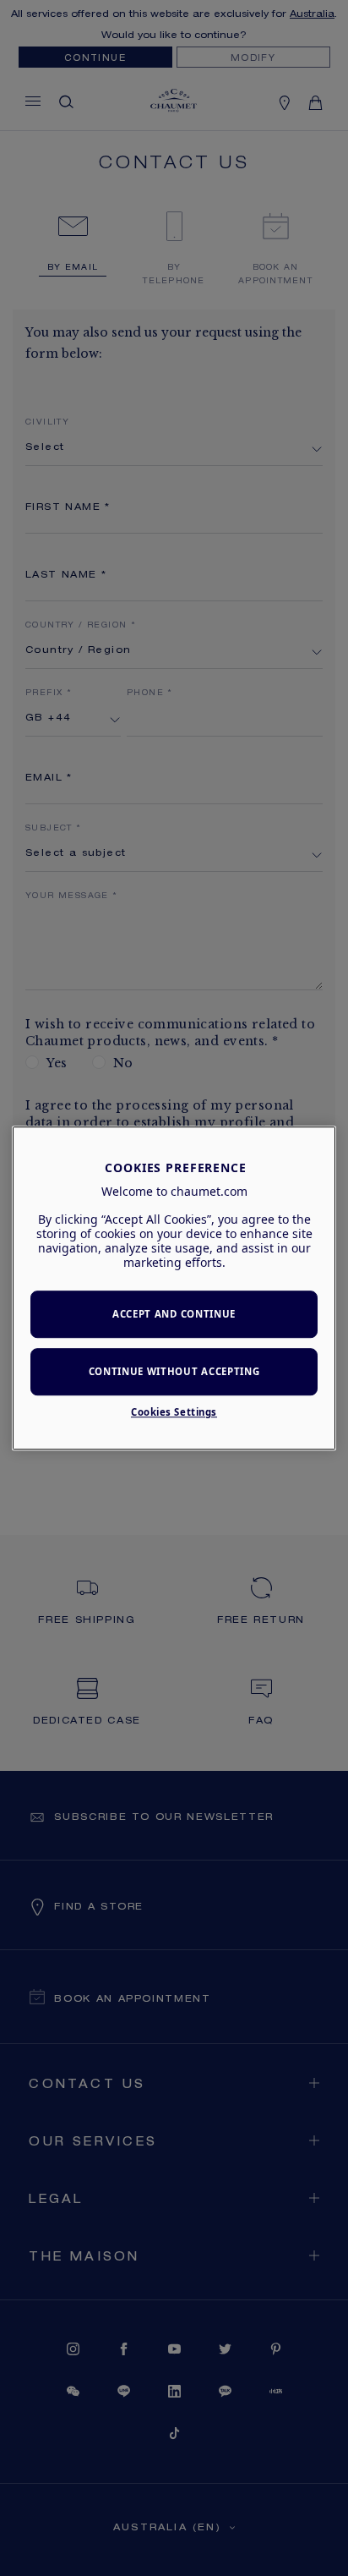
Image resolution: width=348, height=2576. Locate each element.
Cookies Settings (174, 1412)
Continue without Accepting (174, 1371)
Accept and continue (174, 1315)
